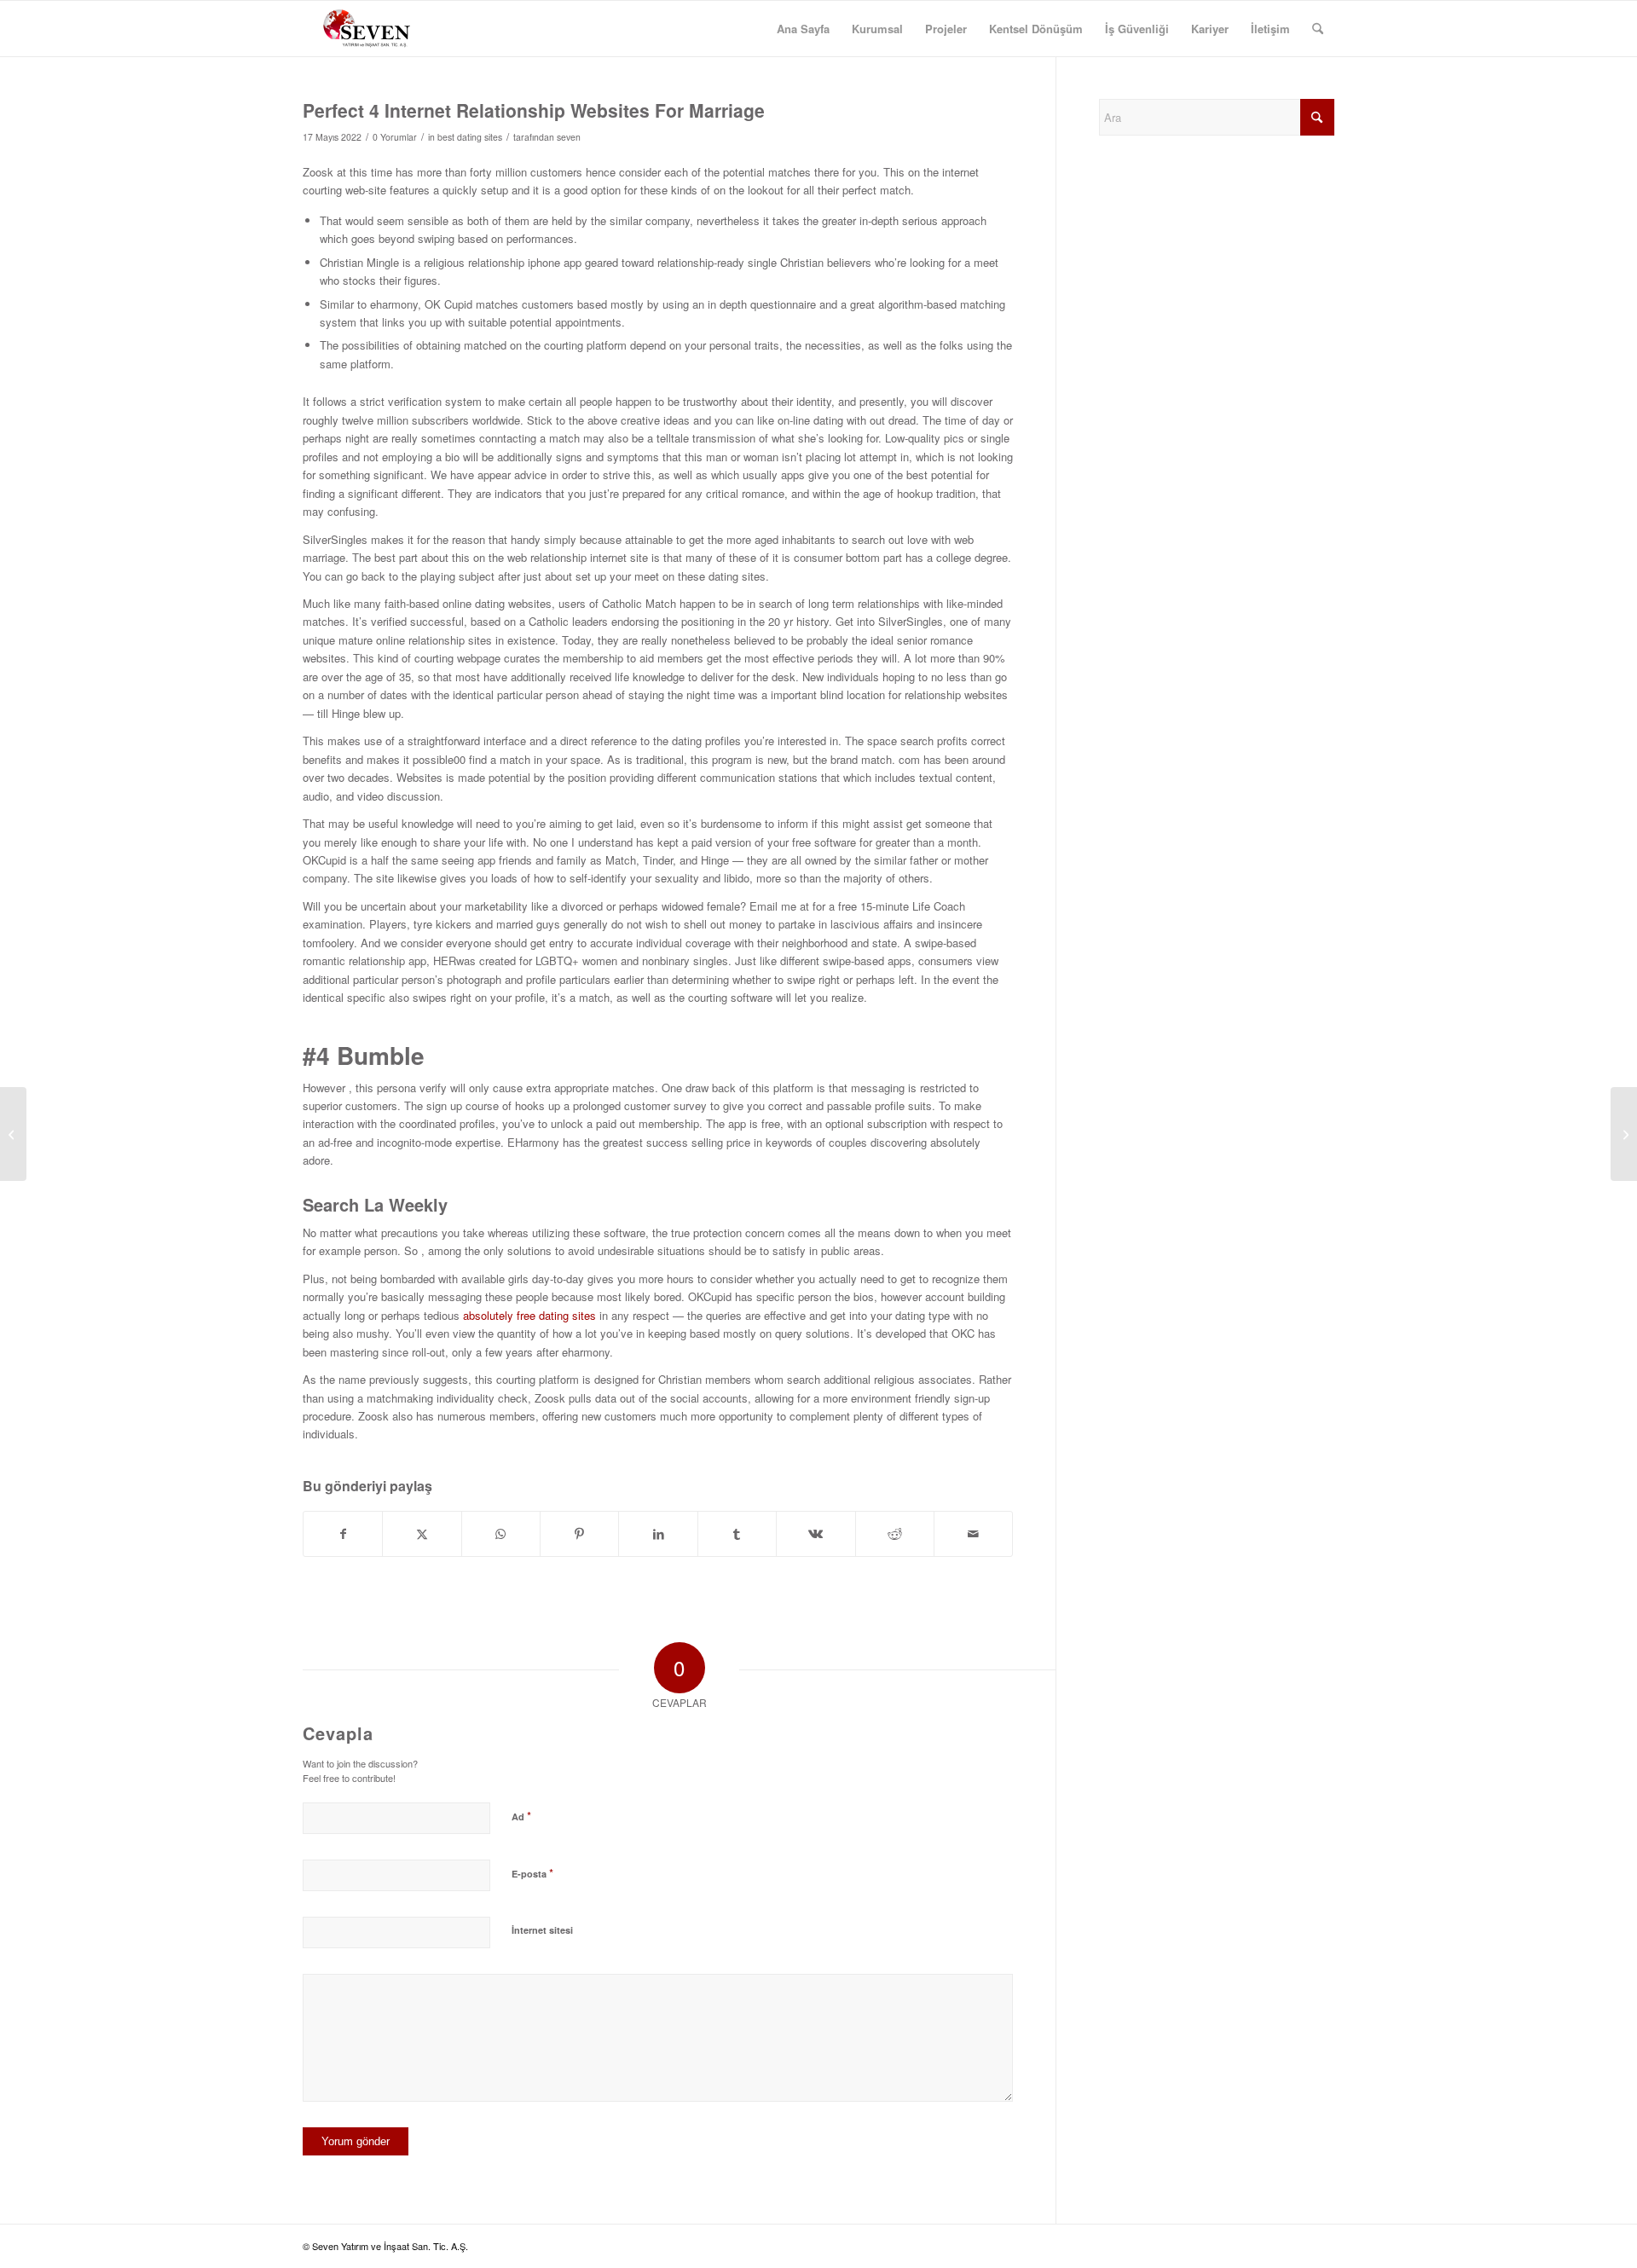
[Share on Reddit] (895, 1534)
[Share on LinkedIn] (658, 1534)
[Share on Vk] (816, 1534)
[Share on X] (422, 1534)
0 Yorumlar (395, 137)
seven (569, 137)
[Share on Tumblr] (737, 1534)
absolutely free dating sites (529, 1315)
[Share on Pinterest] (579, 1534)
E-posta (532, 1873)
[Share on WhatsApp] (501, 1534)
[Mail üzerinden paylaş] (973, 1534)
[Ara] (1318, 29)
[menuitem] (803, 29)
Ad (521, 1816)
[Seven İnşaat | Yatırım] (367, 29)
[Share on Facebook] (343, 1534)
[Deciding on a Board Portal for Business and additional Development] (13, 1134)
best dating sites (470, 137)
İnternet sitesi (542, 1930)
